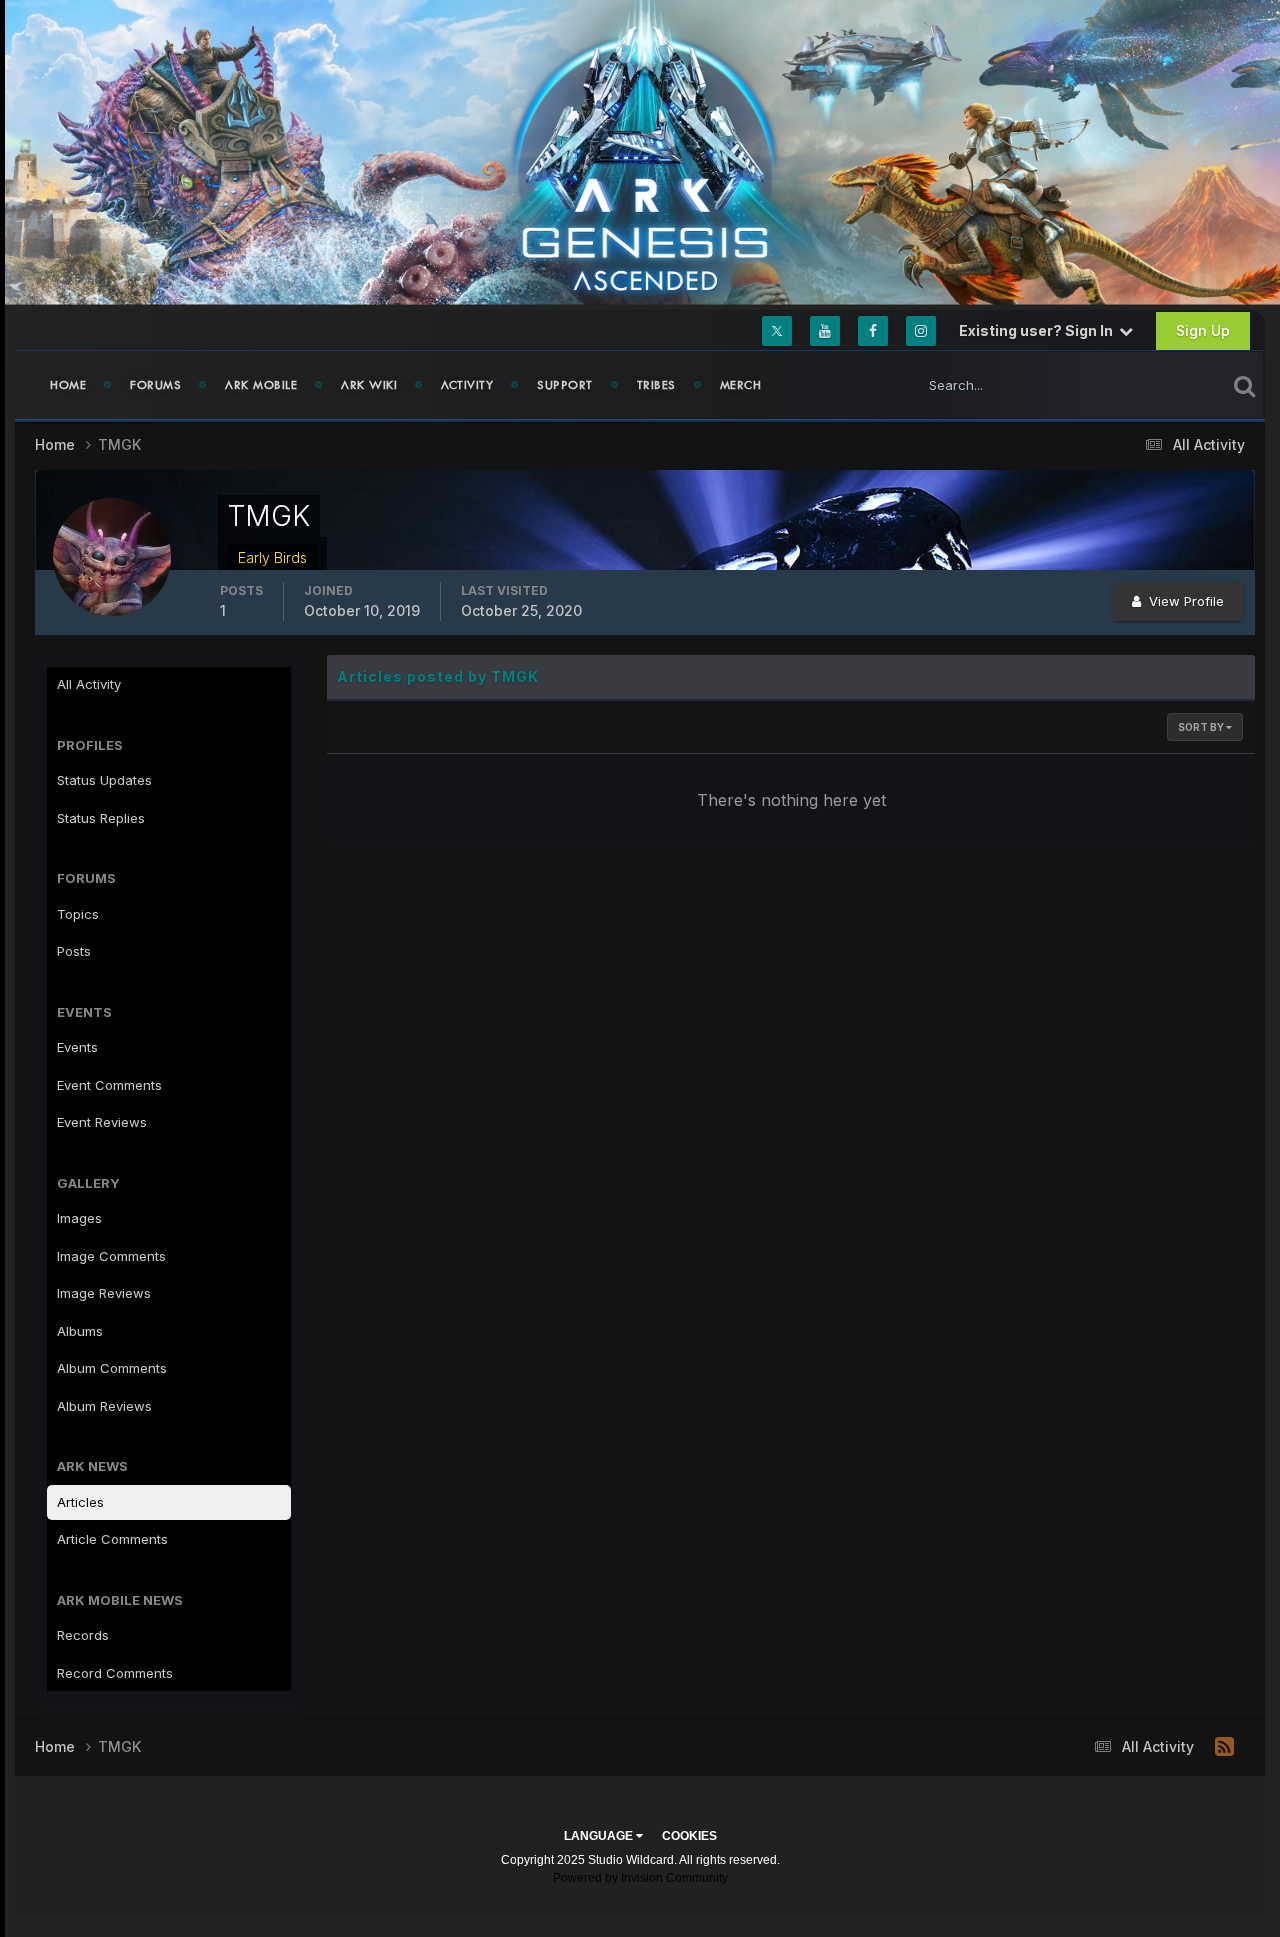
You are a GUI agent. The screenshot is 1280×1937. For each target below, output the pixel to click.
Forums (155, 385)
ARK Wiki (369, 385)
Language (600, 1836)
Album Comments (112, 1368)
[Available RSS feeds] (1224, 1747)
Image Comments (111, 1256)
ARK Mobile (261, 385)
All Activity (89, 684)
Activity (467, 385)
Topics (78, 914)
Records (83, 1635)
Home (68, 385)
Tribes (656, 385)
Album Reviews (104, 1406)
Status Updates (1153, 384)
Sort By (1202, 727)
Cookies (689, 1836)
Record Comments (115, 1673)
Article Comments (112, 1539)
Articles (80, 1502)
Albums (80, 1331)
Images (79, 1218)
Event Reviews (102, 1122)
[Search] (1244, 385)
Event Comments (109, 1085)
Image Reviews (104, 1293)
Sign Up (1203, 330)
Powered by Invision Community (640, 1878)
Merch (741, 385)
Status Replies (101, 818)
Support (565, 385)
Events (77, 1047)
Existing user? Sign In (1039, 330)
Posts (74, 951)
